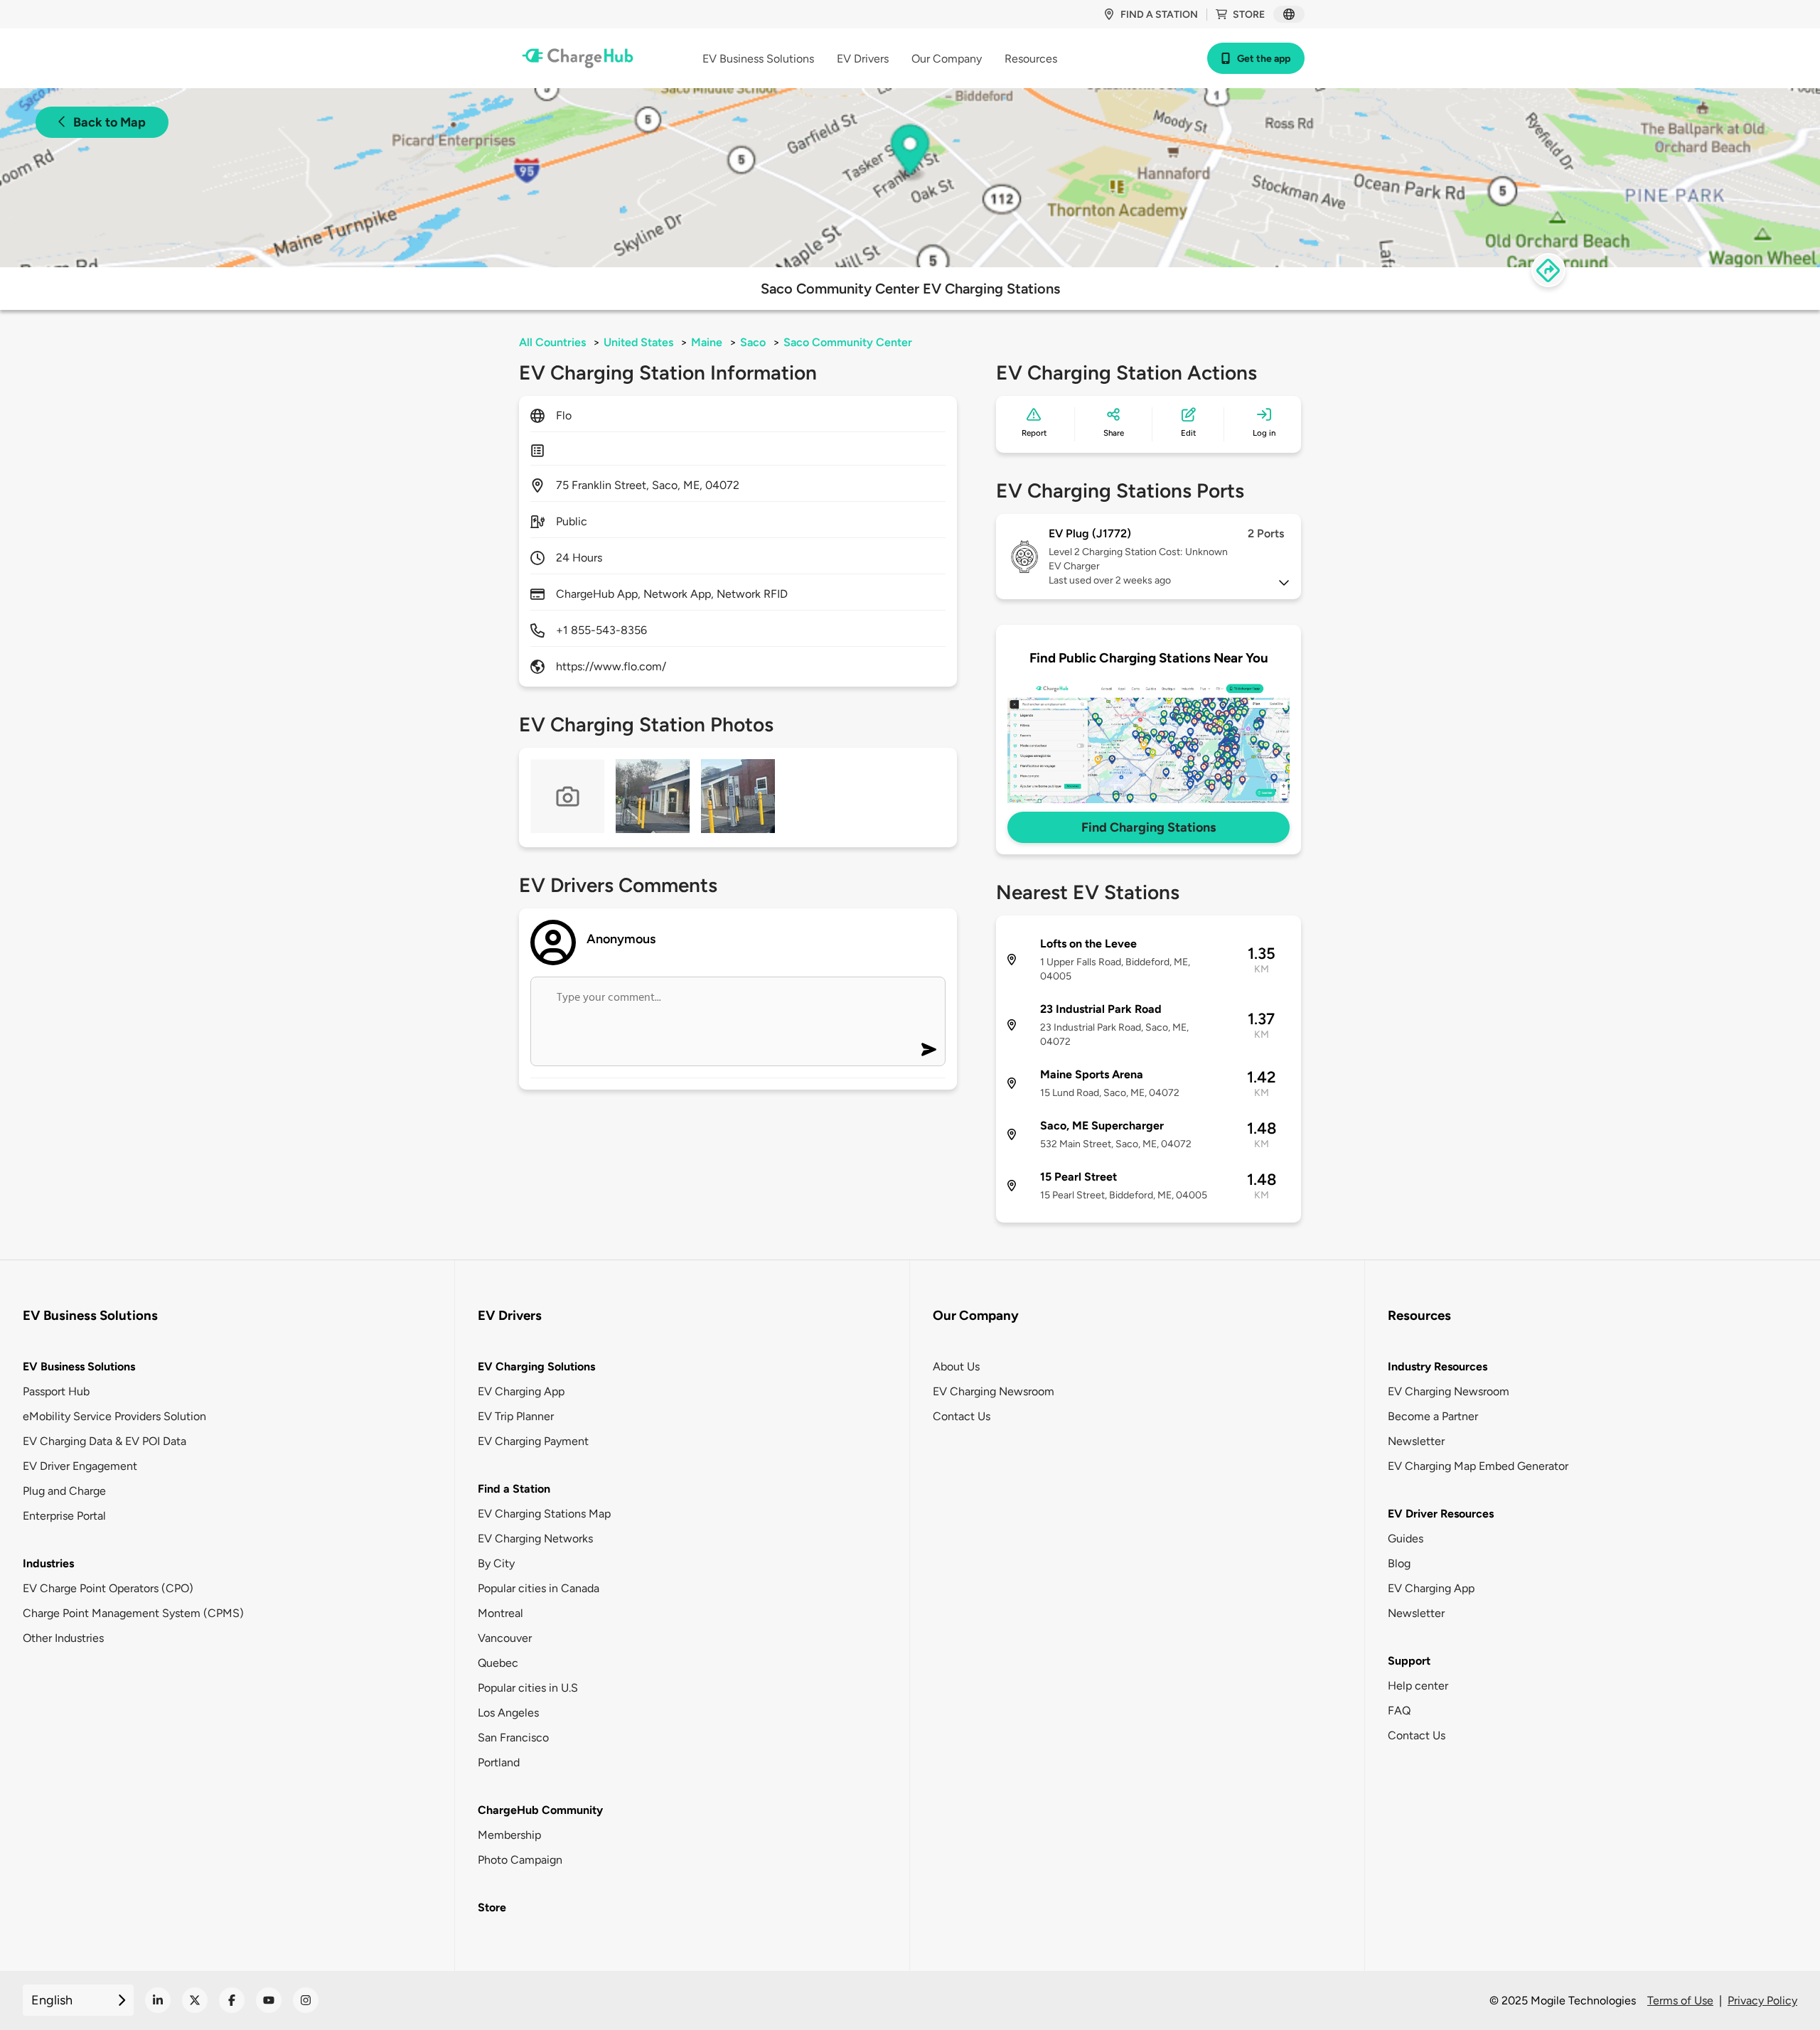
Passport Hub (56, 1391)
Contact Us (962, 1416)
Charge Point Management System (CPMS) (133, 1613)
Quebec (498, 1663)
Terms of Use (1680, 2001)
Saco (753, 342)
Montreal (500, 1613)
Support (1409, 1661)
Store (1249, 15)
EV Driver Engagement (80, 1466)
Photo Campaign (520, 1860)
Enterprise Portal (64, 1516)
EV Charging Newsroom (994, 1391)
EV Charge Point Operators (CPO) (108, 1588)
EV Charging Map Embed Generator (1478, 1466)
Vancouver (505, 1638)
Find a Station (514, 1489)
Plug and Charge (64, 1491)
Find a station (1159, 15)
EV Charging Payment (533, 1441)
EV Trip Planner (516, 1416)
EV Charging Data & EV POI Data (105, 1441)
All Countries (552, 342)
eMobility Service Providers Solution (114, 1416)
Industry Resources (1438, 1366)
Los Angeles (508, 1713)
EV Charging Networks (535, 1538)
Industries (48, 1563)
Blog (1399, 1563)
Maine (707, 342)
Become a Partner (1433, 1416)
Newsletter (1416, 1441)
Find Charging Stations (1149, 827)
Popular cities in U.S (528, 1688)
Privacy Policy (1762, 2001)
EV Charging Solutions (536, 1366)
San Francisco (513, 1738)
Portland (499, 1762)
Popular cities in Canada (539, 1588)
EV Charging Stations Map (544, 1514)
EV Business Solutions (79, 1366)
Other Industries (63, 1638)
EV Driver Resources (1441, 1514)
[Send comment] (929, 1049)
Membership (509, 1835)
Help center (1418, 1686)
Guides (1406, 1538)
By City (496, 1563)
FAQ (1399, 1711)
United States (638, 342)
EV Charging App (521, 1391)
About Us (956, 1366)
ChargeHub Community (540, 1810)
